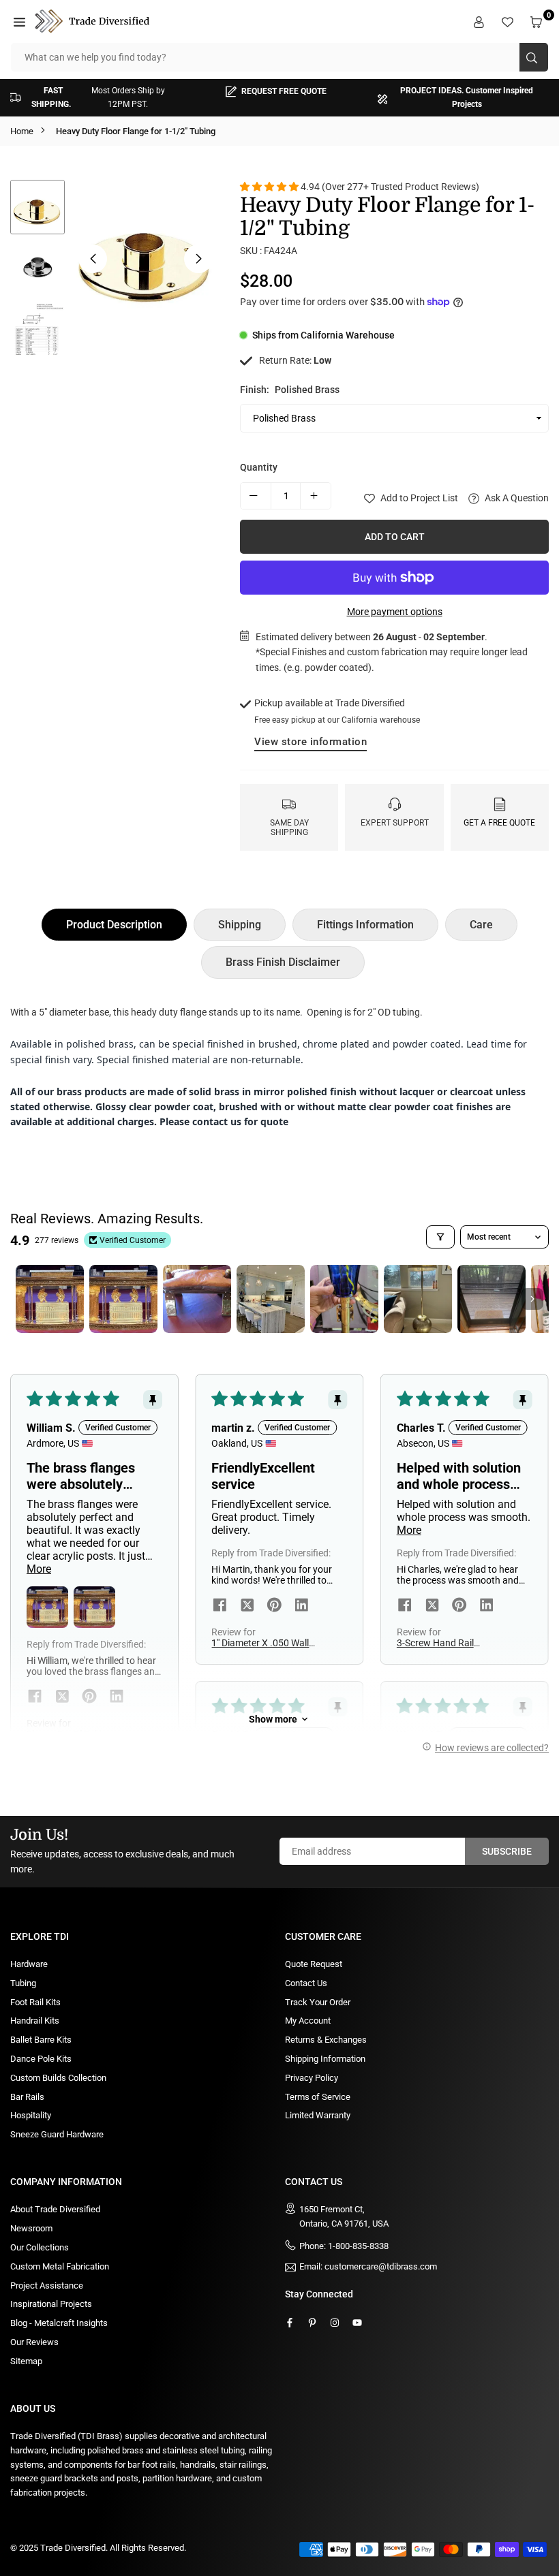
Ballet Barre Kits (41, 2040)
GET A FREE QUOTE (499, 823)
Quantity (259, 467)
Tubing (23, 1983)
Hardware (29, 1964)
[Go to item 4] (271, 1299)
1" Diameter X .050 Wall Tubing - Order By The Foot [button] (260, 1643)
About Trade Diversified (55, 2209)
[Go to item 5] (344, 1299)
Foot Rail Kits (35, 2002)
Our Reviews (34, 2342)
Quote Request (314, 1964)
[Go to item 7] (492, 1299)
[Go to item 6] (418, 1299)
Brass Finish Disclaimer (283, 962)
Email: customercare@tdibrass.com (368, 2267)
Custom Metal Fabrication (60, 2266)
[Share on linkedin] (117, 1697)
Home (22, 131)
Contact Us (306, 1983)
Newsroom (31, 2228)
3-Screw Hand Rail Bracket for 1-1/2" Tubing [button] (450, 1643)
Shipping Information (325, 2059)
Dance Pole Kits (41, 2059)
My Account (308, 2021)
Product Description (114, 925)
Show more (273, 1719)
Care (481, 925)
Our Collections (40, 2247)
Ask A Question (516, 498)
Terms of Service (318, 2097)
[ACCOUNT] (481, 21)
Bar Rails (27, 2097)
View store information (311, 742)
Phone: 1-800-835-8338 (344, 2246)
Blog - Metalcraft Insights (59, 2323)
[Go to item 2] (123, 1299)
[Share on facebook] (35, 1697)
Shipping (240, 925)
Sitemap (26, 2361)
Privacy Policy (312, 2078)
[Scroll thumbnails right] (532, 1299)
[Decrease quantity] (256, 496)
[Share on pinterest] (89, 1697)
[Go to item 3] (197, 1299)
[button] (21, 21)
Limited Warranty (318, 2115)
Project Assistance (47, 2286)
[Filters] (440, 1237)
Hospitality (31, 2115)
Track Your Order (318, 2002)
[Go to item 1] (50, 1299)
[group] (146, 254)
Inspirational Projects (51, 2304)
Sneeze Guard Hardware (57, 2134)
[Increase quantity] (316, 496)
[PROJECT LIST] (509, 21)
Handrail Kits (35, 2021)
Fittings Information (365, 925)
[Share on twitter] (62, 1697)
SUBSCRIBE (507, 1851)
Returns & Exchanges (326, 2040)
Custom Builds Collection (58, 2078)
